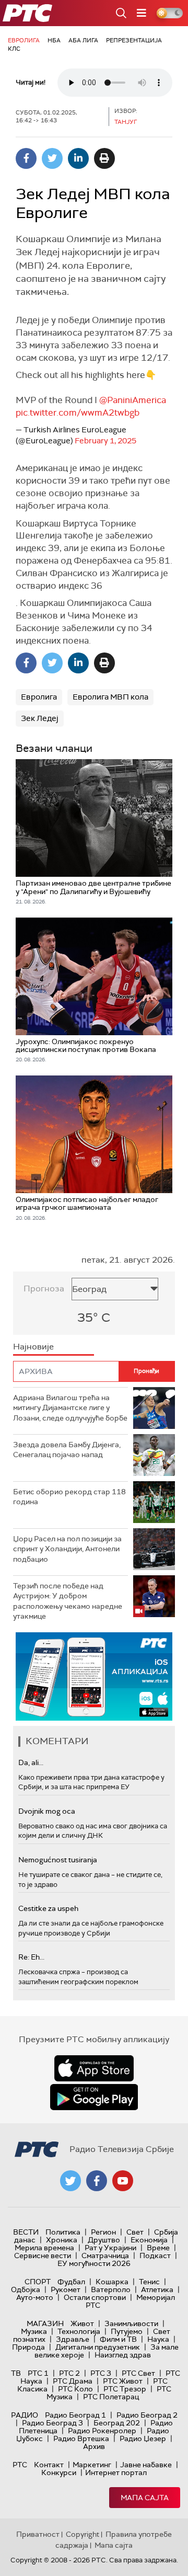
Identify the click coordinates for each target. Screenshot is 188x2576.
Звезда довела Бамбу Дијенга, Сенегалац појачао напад (67, 1450)
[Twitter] (52, 158)
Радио (25, 2415)
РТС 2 (69, 2373)
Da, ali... (31, 1762)
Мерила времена (44, 2248)
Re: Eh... (31, 1957)
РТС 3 (101, 2373)
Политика (63, 2232)
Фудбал (71, 2282)
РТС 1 (38, 2373)
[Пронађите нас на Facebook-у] (97, 2181)
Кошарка (112, 2282)
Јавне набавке (146, 2465)
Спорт (38, 2282)
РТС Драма (73, 2381)
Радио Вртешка (81, 2438)
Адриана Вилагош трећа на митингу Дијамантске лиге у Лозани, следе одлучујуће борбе (70, 1408)
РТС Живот (123, 2381)
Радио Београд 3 (52, 2423)
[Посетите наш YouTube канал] (123, 2181)
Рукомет (66, 2289)
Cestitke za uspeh (48, 1908)
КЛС (14, 49)
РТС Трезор (125, 2389)
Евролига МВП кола (110, 697)
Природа (28, 2347)
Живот (82, 2323)
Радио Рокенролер (102, 2431)
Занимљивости (131, 2323)
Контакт (49, 2465)
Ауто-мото (35, 2297)
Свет (135, 2232)
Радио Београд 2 (147, 2415)
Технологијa (79, 2331)
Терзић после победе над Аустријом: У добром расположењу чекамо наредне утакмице (68, 1601)
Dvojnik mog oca (47, 1811)
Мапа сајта (145, 2498)
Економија (149, 2240)
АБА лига (83, 40)
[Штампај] (104, 158)
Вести (26, 2232)
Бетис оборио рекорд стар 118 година (69, 1497)
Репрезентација (134, 40)
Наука (158, 2339)
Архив (94, 2446)
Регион (103, 2232)
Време (158, 2248)
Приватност (38, 2534)
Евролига (24, 40)
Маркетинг (92, 2465)
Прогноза (44, 1289)
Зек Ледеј (40, 718)
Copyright (83, 2534)
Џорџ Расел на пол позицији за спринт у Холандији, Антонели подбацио (67, 1549)
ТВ (16, 2373)
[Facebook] (26, 158)
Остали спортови (95, 2297)
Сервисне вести (43, 2256)
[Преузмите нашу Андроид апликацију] (94, 2097)
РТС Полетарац (111, 2397)
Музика (34, 2331)
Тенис (149, 2282)
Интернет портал (116, 2472)
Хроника (62, 2240)
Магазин (45, 2323)
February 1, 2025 (105, 441)
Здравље (73, 2339)
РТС (20, 2465)
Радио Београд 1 (75, 2415)
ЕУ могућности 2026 (94, 2263)
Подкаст (155, 2256)
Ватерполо (111, 2289)
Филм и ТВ (118, 2339)
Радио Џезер (143, 2438)
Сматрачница (105, 2256)
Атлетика (157, 2289)
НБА (54, 40)
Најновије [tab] (33, 1347)
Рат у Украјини (110, 2248)
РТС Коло (75, 2389)
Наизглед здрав (123, 2355)
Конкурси (59, 2472)
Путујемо (127, 2331)
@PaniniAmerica (133, 400)
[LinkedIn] (78, 158)
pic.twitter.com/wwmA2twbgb (78, 413)
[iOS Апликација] (94, 1676)
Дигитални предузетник (98, 2347)
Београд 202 (117, 2423)
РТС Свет (138, 2373)
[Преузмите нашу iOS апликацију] (94, 2068)
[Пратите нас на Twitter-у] (70, 2181)
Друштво (104, 2240)
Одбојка (26, 2289)
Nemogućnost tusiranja (58, 1860)
